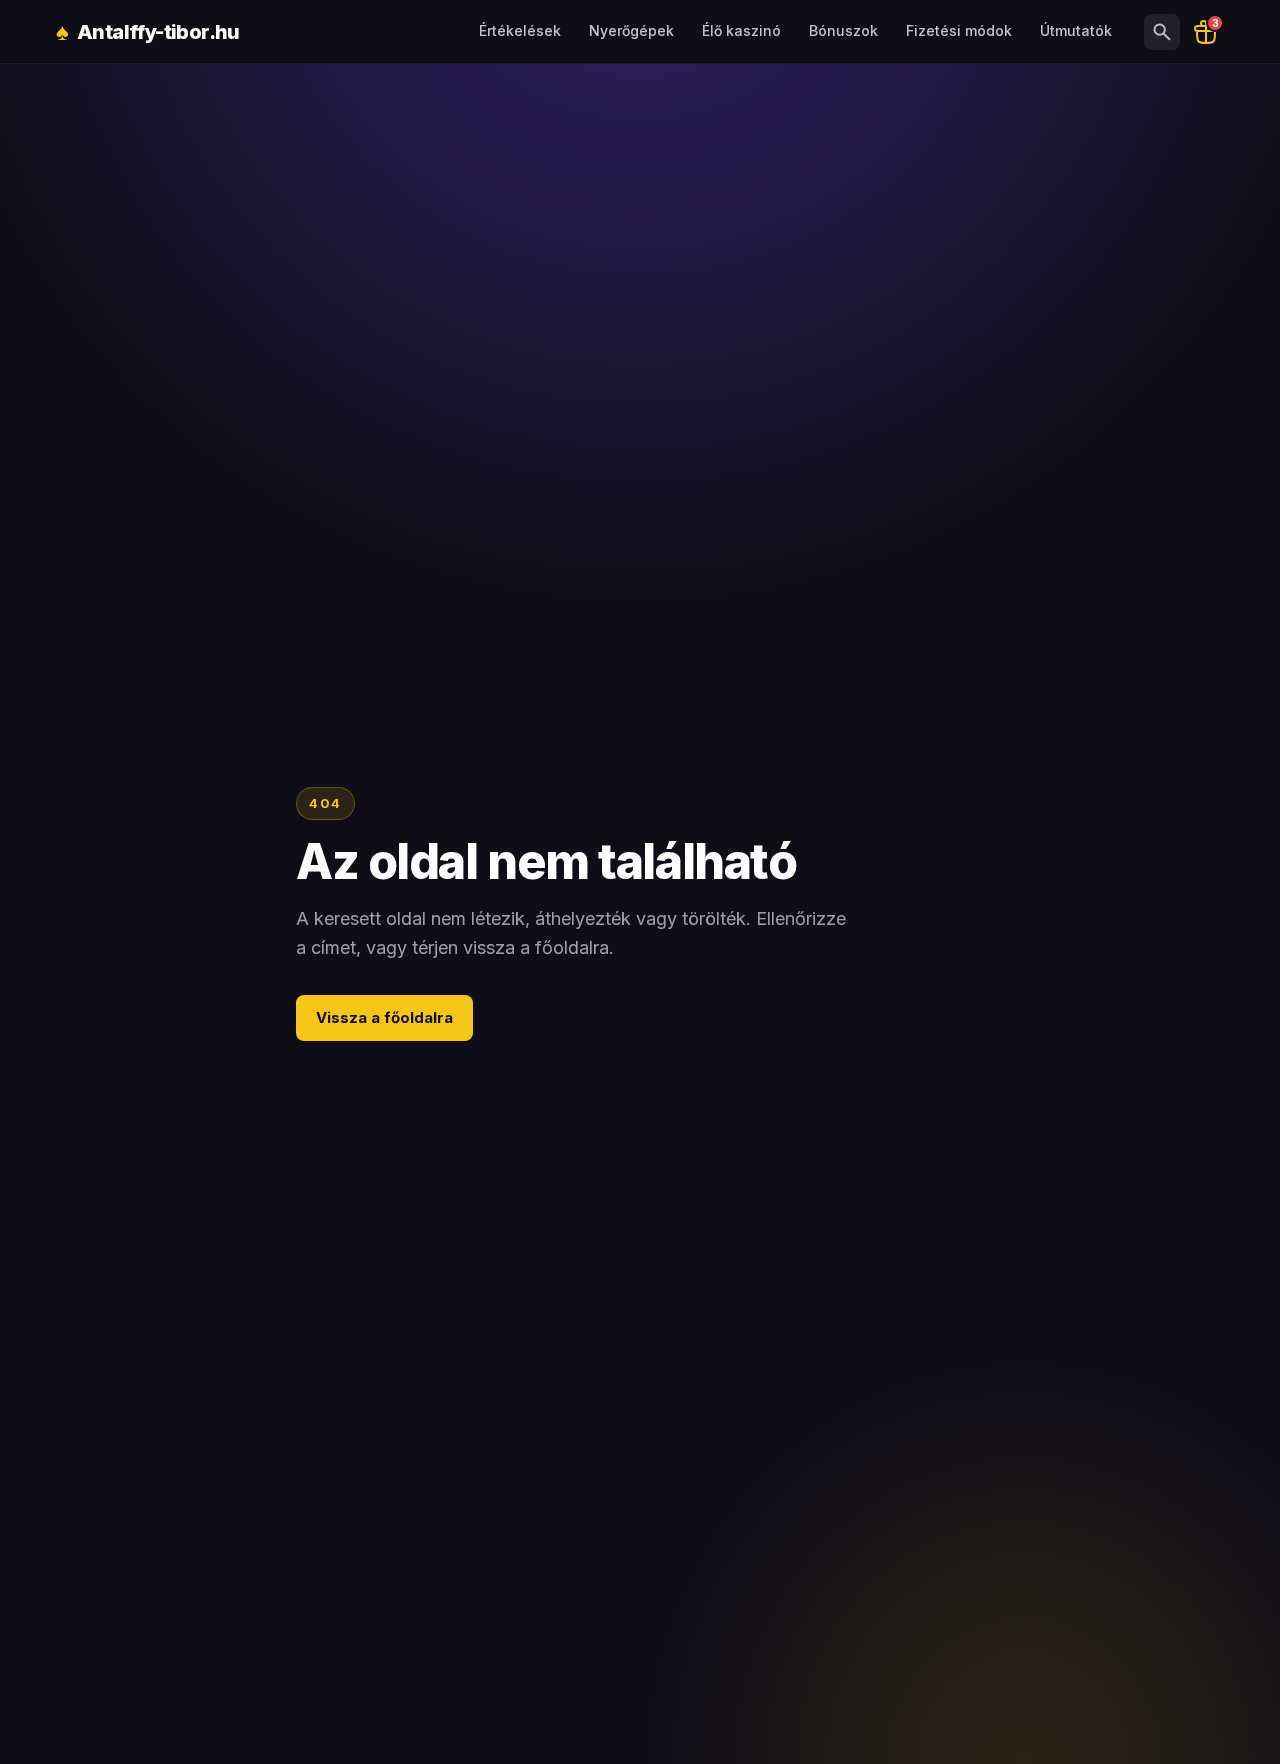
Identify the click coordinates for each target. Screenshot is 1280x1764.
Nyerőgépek (631, 30)
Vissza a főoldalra (384, 1017)
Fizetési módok (959, 30)
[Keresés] (1162, 32)
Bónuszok (843, 30)
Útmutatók (1076, 30)
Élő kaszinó (741, 30)
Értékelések (520, 30)
